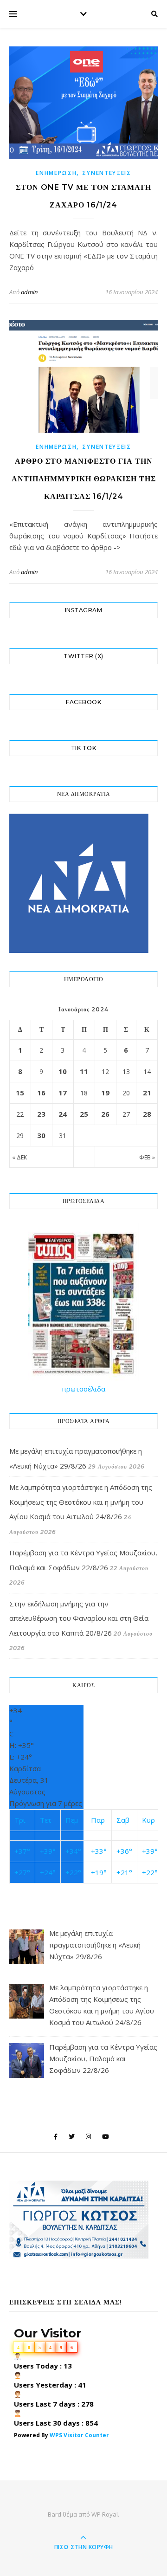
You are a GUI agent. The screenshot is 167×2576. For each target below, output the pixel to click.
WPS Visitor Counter (79, 2435)
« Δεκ (19, 1157)
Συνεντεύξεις (106, 173)
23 (41, 1114)
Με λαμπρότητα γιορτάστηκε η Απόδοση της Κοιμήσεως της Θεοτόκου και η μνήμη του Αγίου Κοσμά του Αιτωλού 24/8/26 (81, 1502)
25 (84, 1114)
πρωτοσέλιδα (83, 1389)
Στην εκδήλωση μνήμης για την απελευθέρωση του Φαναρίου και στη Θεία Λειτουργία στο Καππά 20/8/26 (79, 1618)
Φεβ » (147, 1157)
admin (29, 292)
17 (63, 1093)
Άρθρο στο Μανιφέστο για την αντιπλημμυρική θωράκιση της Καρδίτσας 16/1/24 (84, 479)
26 (105, 1114)
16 (41, 1093)
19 (105, 1093)
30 (41, 1135)
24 (63, 1114)
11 (84, 1071)
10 (63, 1071)
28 (147, 1114)
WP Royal (105, 2514)
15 (20, 1093)
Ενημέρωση (56, 173)
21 (147, 1093)
